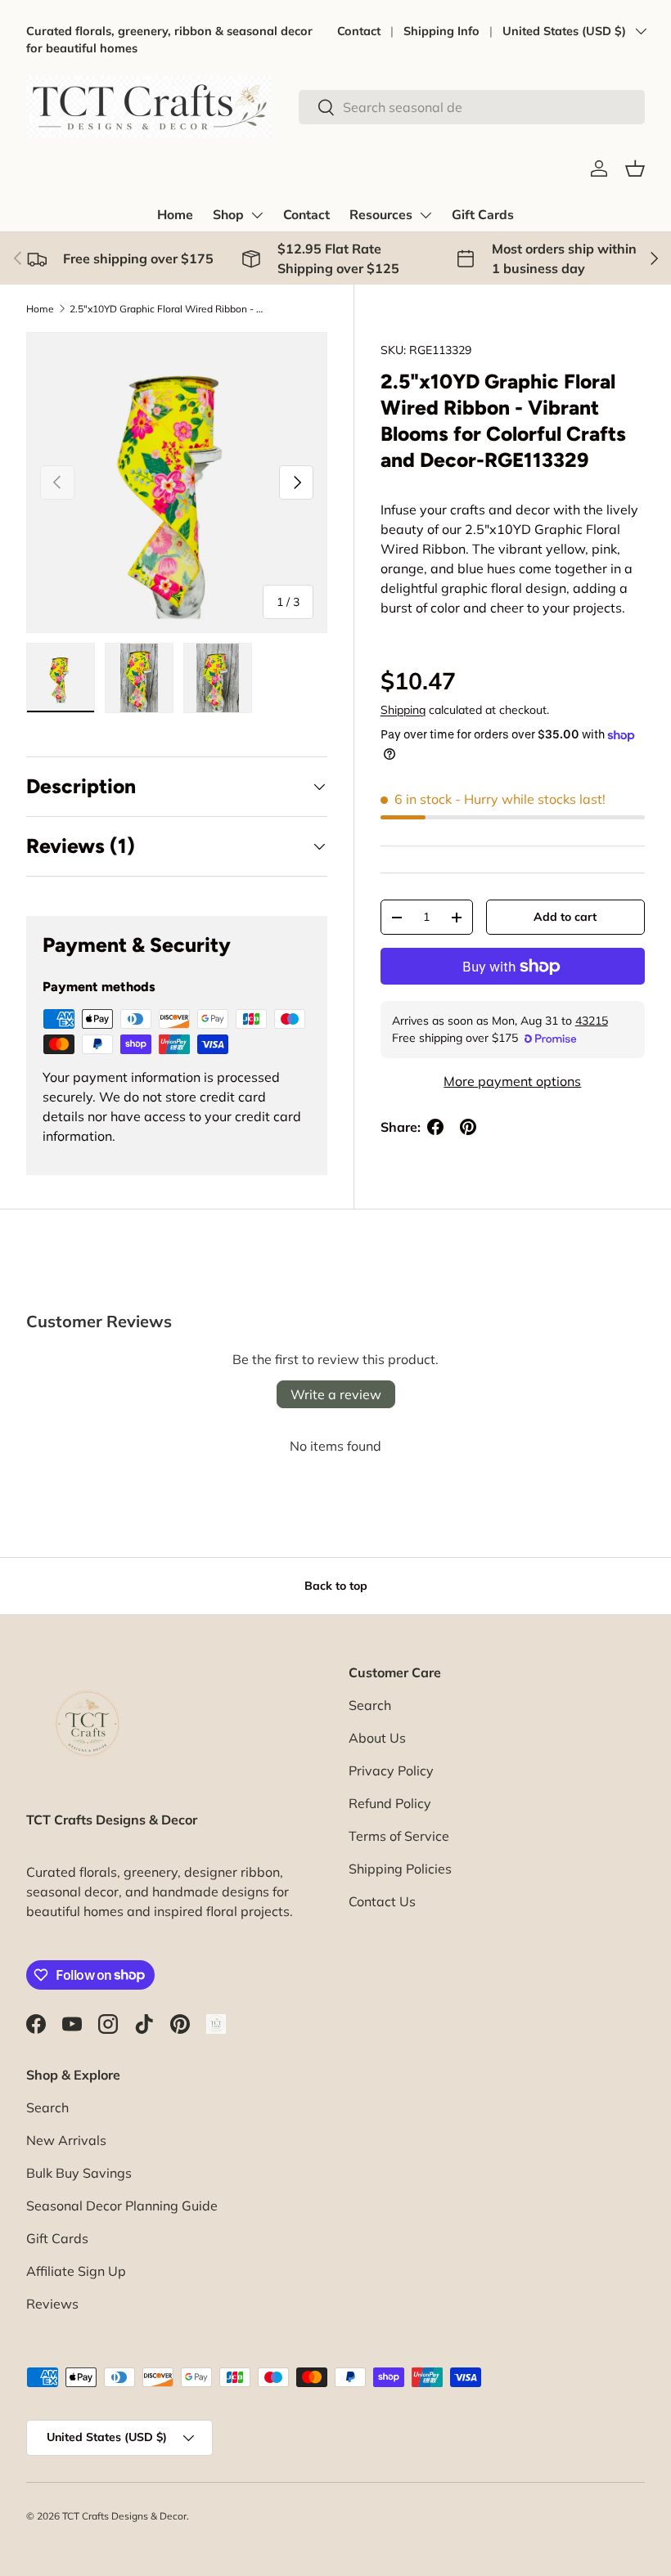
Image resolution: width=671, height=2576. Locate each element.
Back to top (336, 1586)
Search (370, 1705)
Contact (359, 31)
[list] (177, 482)
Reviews (52, 2304)
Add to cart (565, 917)
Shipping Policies (400, 1869)
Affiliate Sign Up (76, 2271)
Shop (228, 215)
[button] (635, 168)
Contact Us (382, 1901)
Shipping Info (441, 31)
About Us (377, 1738)
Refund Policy (390, 1803)
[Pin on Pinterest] (468, 1127)
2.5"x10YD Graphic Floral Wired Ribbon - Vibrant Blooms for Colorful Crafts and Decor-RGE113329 (168, 309)
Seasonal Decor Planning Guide (122, 2206)
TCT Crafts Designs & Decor (124, 2516)
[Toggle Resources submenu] (426, 215)
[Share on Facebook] (435, 1127)
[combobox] (472, 107)
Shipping (403, 710)
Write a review (336, 1394)
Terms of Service (399, 1836)
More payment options (512, 1081)
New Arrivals (66, 2140)
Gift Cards (483, 215)
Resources (381, 215)
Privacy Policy (391, 1770)
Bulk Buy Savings (79, 2173)
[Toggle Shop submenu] (257, 215)
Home (175, 215)
